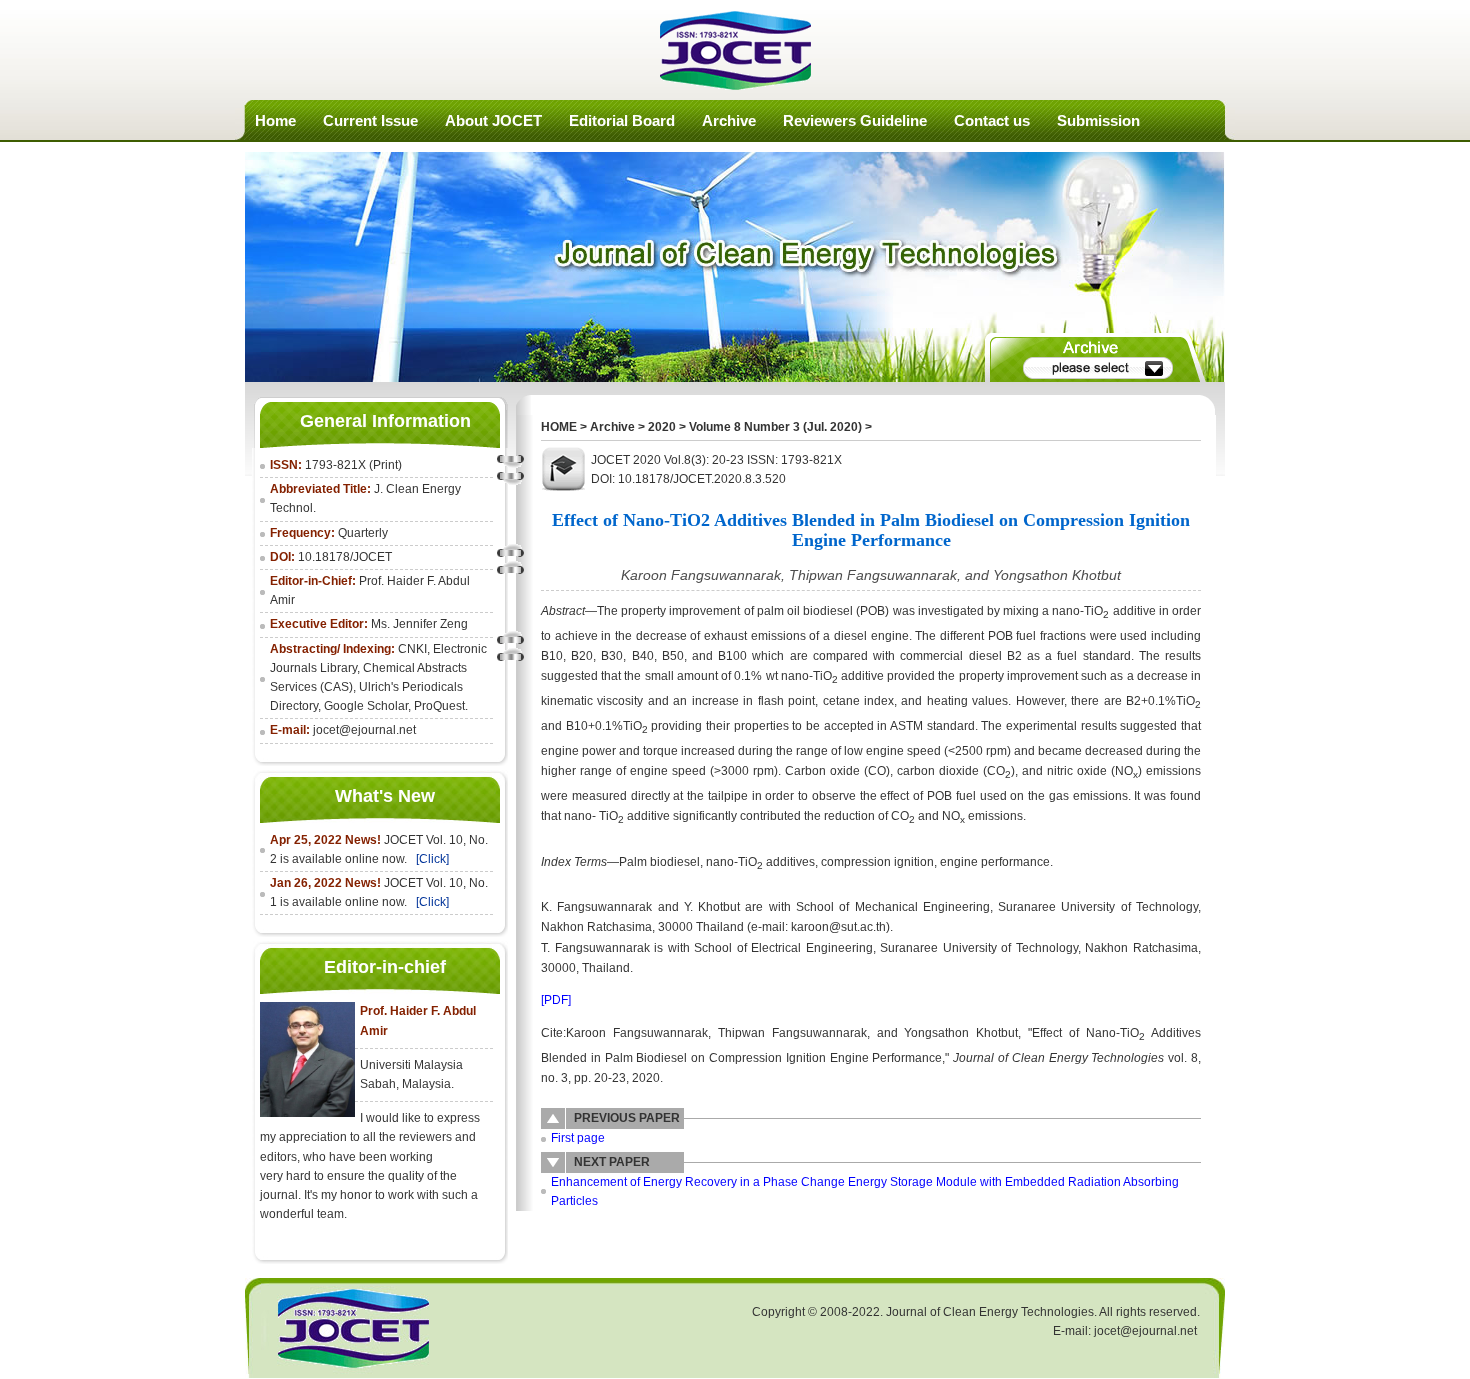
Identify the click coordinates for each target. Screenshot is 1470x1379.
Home (275, 120)
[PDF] (556, 1000)
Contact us (992, 120)
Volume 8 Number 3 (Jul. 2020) (775, 427)
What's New (385, 796)
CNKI (412, 649)
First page (578, 1138)
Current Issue (370, 120)
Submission (1098, 120)
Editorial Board (622, 120)
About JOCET (493, 120)
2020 (662, 427)
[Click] (432, 859)
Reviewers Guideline (855, 120)
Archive (729, 120)
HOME (559, 427)
